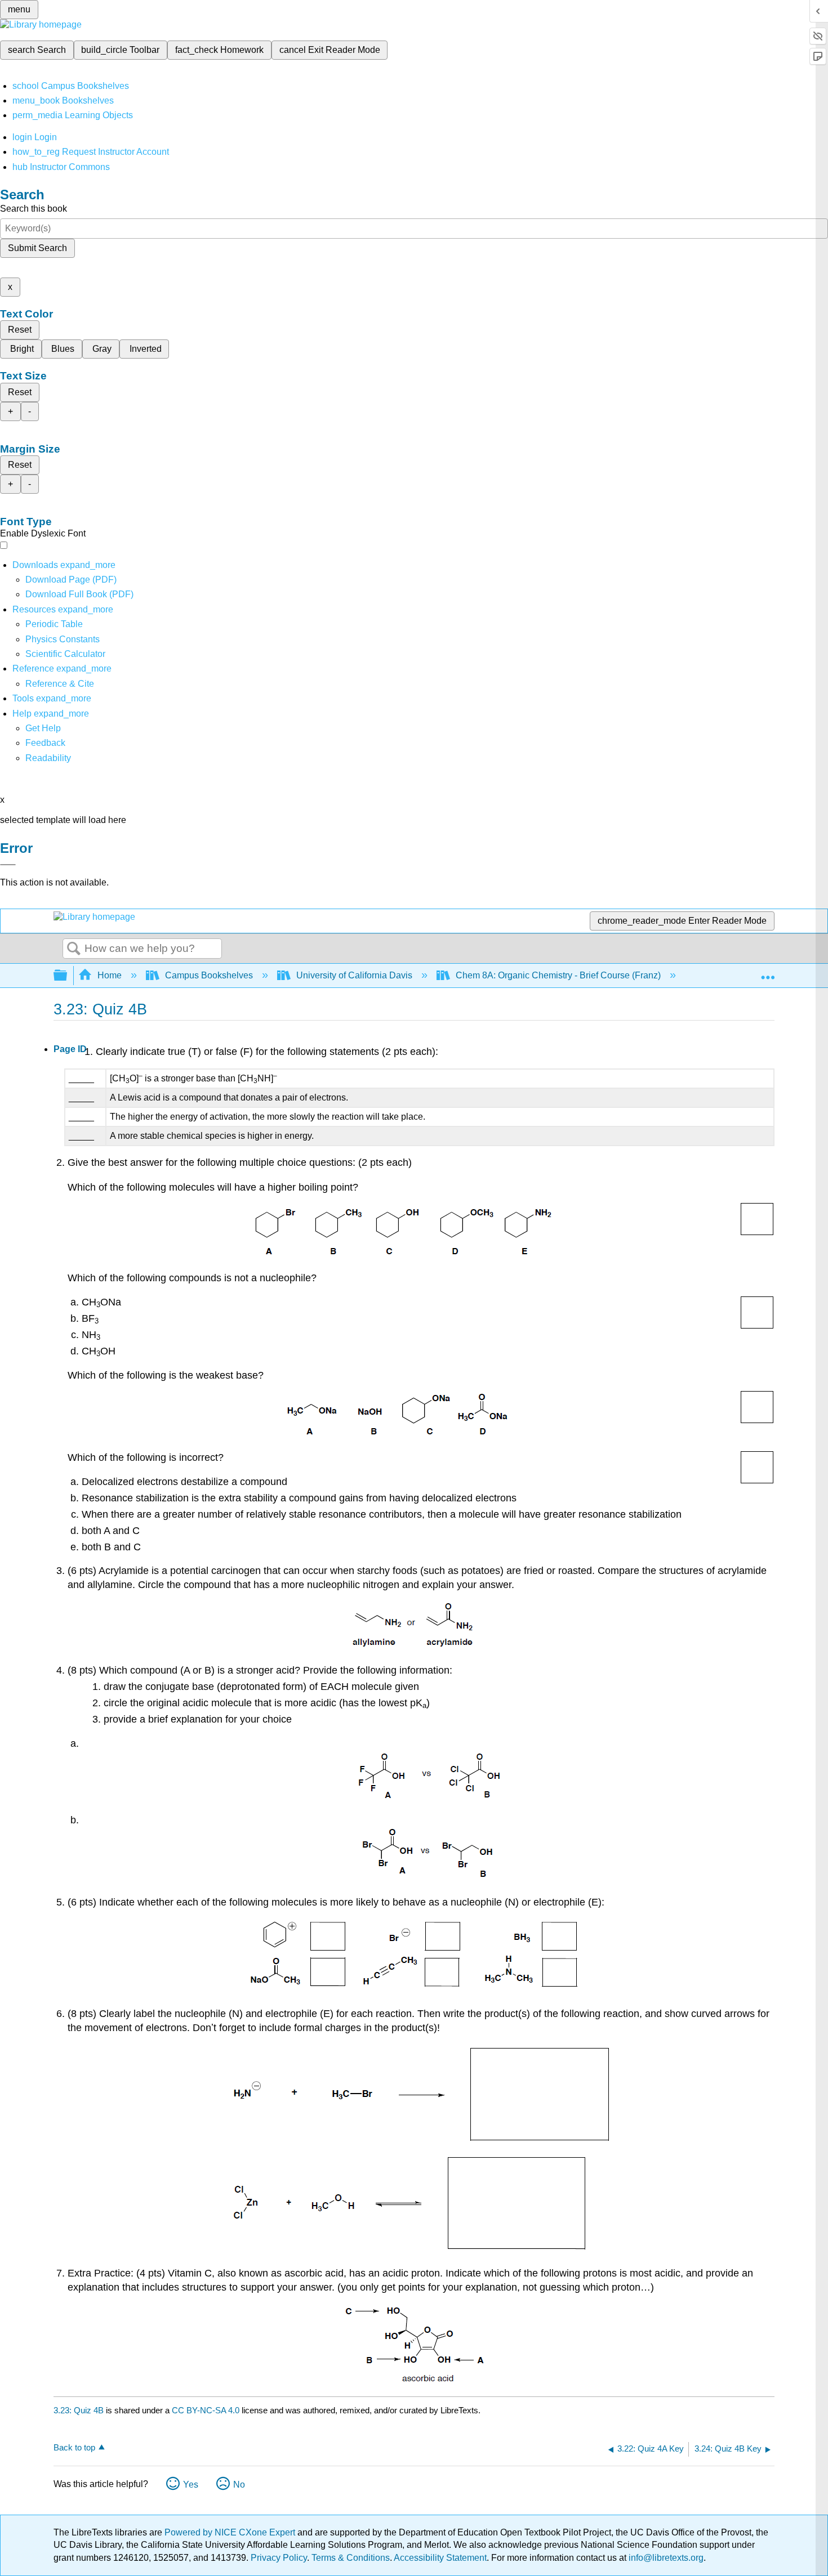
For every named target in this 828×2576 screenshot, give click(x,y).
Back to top (74, 2447)
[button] (45, 743)
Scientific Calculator (65, 654)
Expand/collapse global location (768, 972)
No (239, 2485)
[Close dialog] (8, 865)
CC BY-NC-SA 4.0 (206, 2410)
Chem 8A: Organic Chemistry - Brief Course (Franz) (558, 975)
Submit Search (37, 248)
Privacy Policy (279, 2558)
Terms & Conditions (351, 2558)
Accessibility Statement (440, 2558)
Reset (20, 330)
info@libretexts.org (665, 2558)
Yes (191, 2485)
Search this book (34, 209)
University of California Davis (354, 975)
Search (74, 949)
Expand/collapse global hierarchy (68, 976)
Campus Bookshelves (209, 975)
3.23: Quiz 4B (79, 2410)
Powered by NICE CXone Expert (231, 2532)
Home (110, 975)
